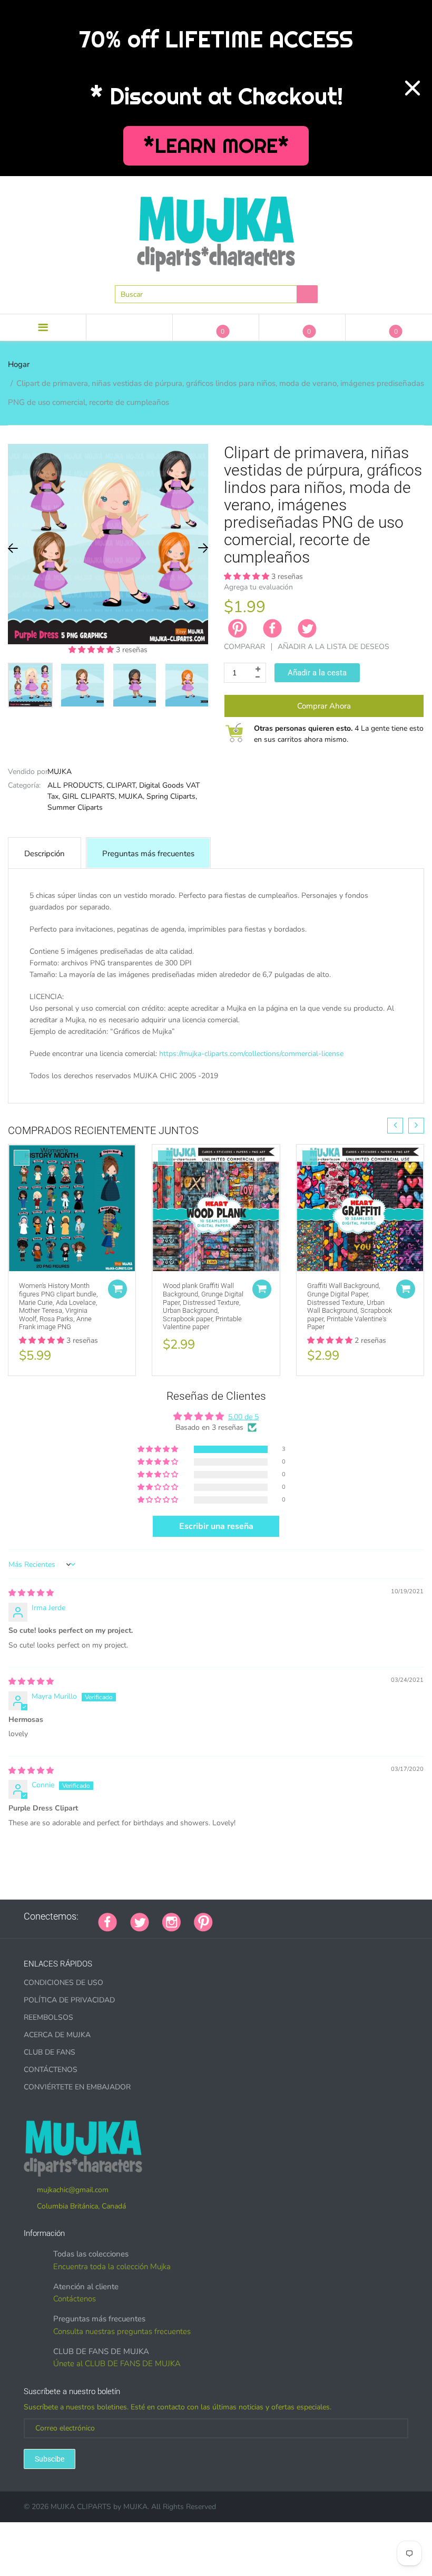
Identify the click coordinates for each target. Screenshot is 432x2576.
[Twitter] (307, 628)
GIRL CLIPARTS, (89, 796)
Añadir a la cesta (317, 673)
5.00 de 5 (243, 1417)
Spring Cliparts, (172, 796)
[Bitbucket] (279, 1916)
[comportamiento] (371, 1916)
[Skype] (345, 1916)
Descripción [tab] (45, 854)
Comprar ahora (324, 706)
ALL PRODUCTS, (76, 785)
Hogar (19, 364)
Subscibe (50, 2459)
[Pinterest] (203, 1921)
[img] (31, 1593)
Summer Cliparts (75, 807)
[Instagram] (171, 1921)
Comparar (244, 647)
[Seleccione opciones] (117, 1289)
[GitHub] (239, 1916)
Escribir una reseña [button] (216, 1526)
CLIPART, (122, 785)
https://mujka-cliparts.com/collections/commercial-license (251, 1054)
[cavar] (358, 1916)
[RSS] (252, 1916)
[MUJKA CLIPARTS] (216, 230)
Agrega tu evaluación (258, 587)
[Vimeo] (318, 1916)
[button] (92, 650)
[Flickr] (266, 1916)
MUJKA (60, 772)
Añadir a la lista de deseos (333, 647)
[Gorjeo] (140, 1921)
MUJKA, (131, 796)
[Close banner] (413, 88)
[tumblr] (292, 1916)
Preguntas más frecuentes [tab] (148, 854)
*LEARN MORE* (216, 146)
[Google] (226, 1916)
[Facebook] (272, 628)
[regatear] (305, 1916)
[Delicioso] (331, 1916)
